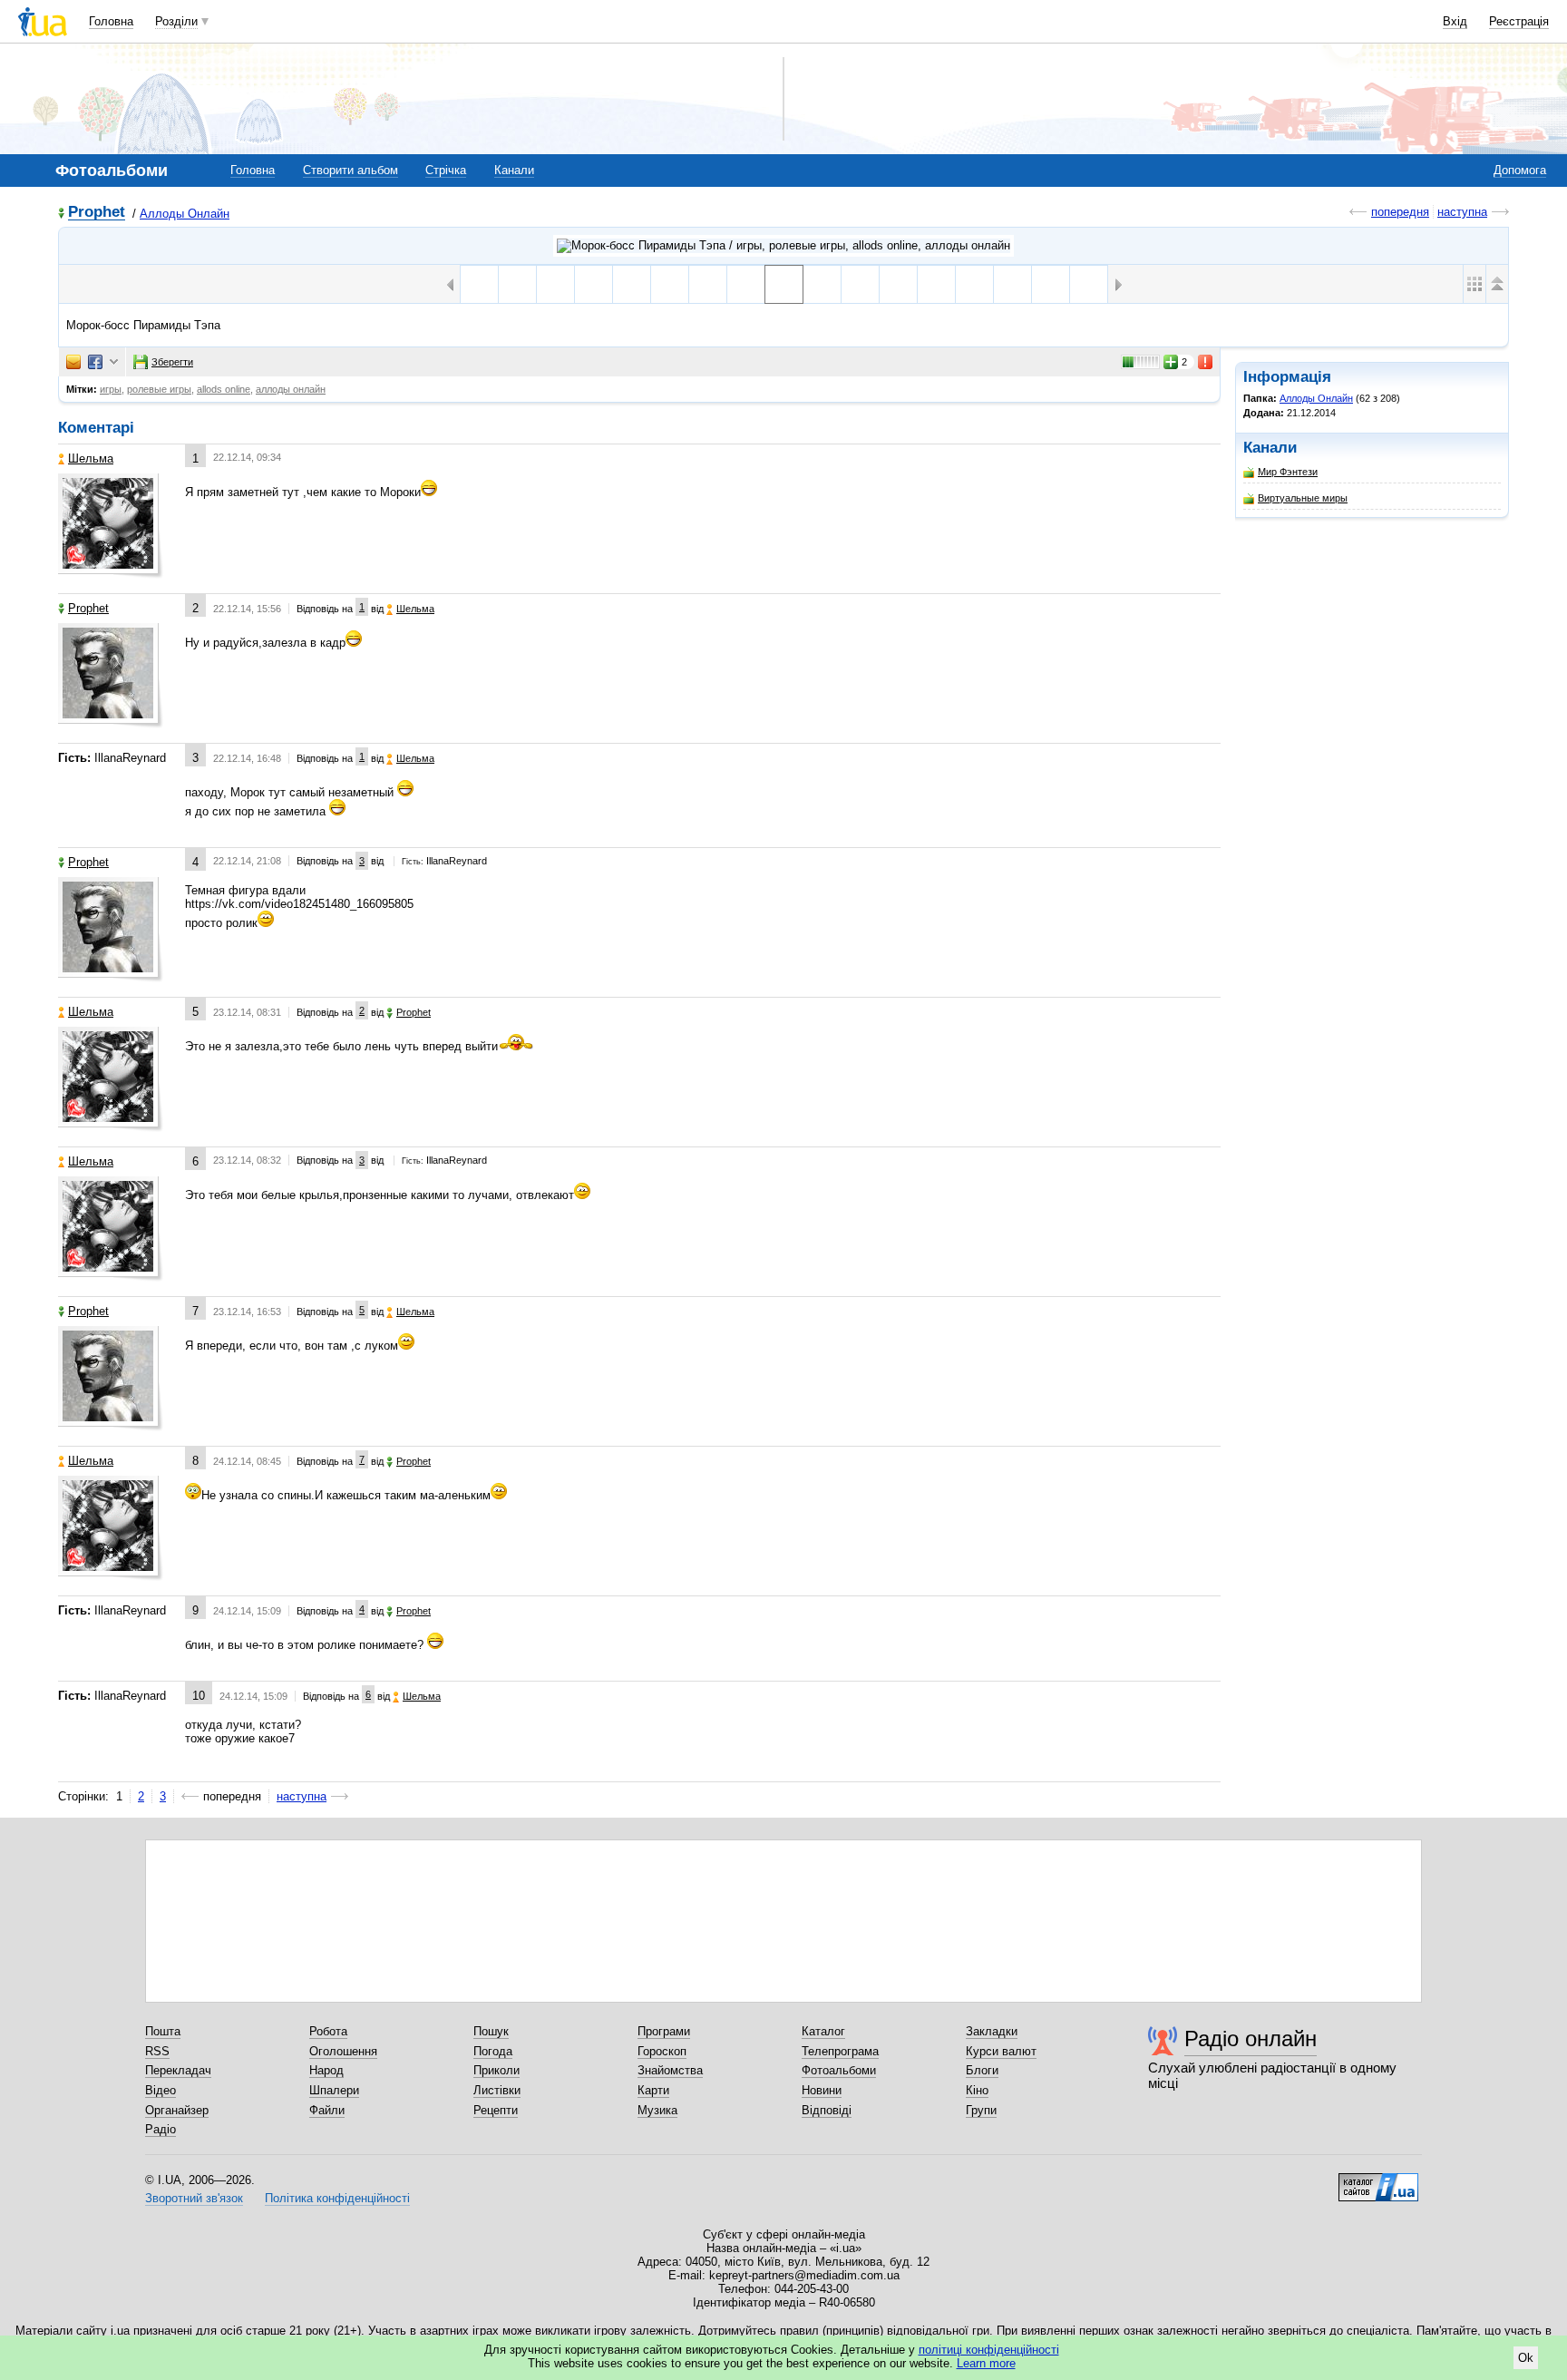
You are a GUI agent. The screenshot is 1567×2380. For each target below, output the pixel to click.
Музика (657, 2110)
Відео (161, 2090)
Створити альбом (350, 170)
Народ (326, 2070)
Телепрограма (840, 2051)
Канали (514, 170)
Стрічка (446, 170)
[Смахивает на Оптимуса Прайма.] (860, 284)
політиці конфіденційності (989, 2350)
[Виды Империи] (898, 284)
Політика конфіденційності (337, 2198)
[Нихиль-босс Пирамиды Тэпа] (746, 284)
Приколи (496, 2070)
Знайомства (670, 2070)
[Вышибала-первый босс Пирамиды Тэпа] (974, 284)
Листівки (497, 2090)
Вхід (1455, 21)
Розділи (176, 21)
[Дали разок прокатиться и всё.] (479, 284)
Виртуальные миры (1303, 498)
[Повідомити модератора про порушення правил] (1206, 362)
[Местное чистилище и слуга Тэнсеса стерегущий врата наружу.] (517, 284)
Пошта (163, 2031)
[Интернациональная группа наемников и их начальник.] (594, 284)
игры (111, 389)
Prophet (97, 213)
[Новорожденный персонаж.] (632, 284)
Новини (822, 2090)
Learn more (986, 2363)
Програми (664, 2031)
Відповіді (827, 2110)
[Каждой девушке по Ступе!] (1012, 284)
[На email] (73, 362)
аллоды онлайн (291, 389)
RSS (157, 2051)
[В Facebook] (95, 362)
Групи (981, 2110)
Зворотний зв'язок (194, 2198)
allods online (224, 389)
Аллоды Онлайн (185, 214)
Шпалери (334, 2090)
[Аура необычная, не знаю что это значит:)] (1089, 284)
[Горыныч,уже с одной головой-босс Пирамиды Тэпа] (822, 284)
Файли (327, 2110)
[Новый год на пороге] (670, 284)
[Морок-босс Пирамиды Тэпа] (784, 284)
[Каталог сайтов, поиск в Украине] (1378, 2180)
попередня (1400, 212)
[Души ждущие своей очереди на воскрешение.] (555, 284)
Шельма (91, 458)
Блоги (982, 2070)
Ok (1526, 2358)
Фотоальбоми (839, 2070)
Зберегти (172, 362)
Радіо (161, 2129)
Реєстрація (1519, 21)
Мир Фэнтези (1288, 472)
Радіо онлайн (1251, 2039)
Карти (653, 2090)
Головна (111, 21)
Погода (493, 2051)
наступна (1462, 212)
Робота (328, 2031)
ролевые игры (159, 389)
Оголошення (343, 2051)
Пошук (491, 2031)
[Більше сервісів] (114, 362)
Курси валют (1001, 2051)
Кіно (977, 2090)
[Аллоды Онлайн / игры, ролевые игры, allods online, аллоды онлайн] (783, 246)
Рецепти (496, 2110)
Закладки (992, 2031)
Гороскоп (662, 2051)
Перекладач (178, 2070)
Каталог (823, 2031)
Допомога (1520, 170)
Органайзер (177, 2110)
